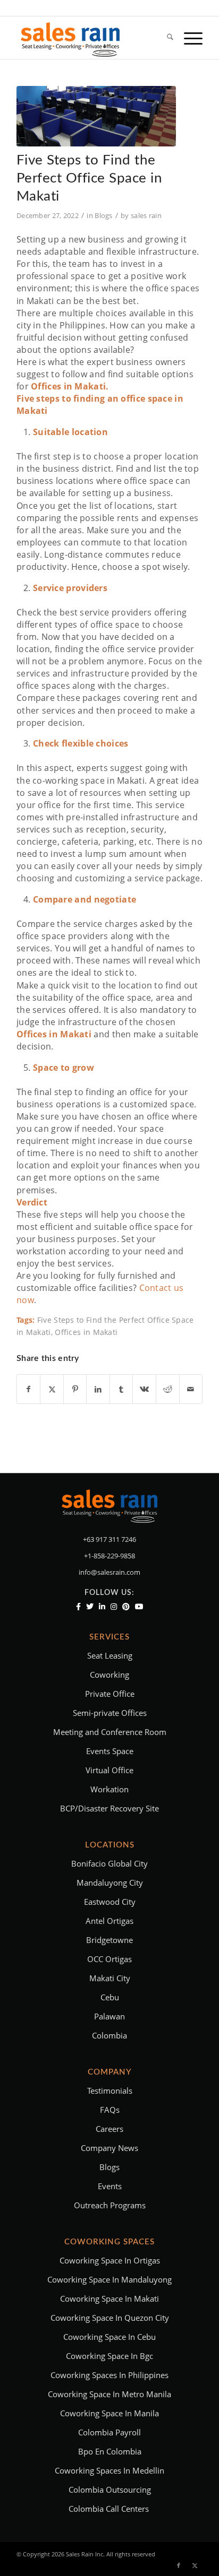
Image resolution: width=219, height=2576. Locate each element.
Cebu (110, 1997)
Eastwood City (110, 1902)
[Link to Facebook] (179, 2565)
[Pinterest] (126, 1607)
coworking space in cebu (109, 2337)
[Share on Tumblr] (121, 1389)
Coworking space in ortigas (110, 2260)
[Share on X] (52, 1389)
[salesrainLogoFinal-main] (91, 38)
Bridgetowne (109, 1940)
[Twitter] (90, 1607)
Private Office (110, 1694)
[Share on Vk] (144, 1389)
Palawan (109, 2016)
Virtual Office (109, 1770)
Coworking (109, 1675)
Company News (109, 2148)
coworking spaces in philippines (109, 2375)
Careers (109, 2129)
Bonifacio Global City (109, 1863)
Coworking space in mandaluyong (109, 2279)
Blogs (104, 215)
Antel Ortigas (109, 1921)
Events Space (110, 1751)
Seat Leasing (110, 1655)
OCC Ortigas (109, 1959)
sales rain (146, 215)
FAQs (110, 2110)
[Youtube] (139, 1607)
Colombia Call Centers (110, 2509)
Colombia (109, 2035)
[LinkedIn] (102, 1607)
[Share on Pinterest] (75, 1389)
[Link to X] (195, 2565)
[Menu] (188, 38)
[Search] (165, 38)
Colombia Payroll (109, 2432)
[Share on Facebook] (29, 1389)
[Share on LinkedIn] (98, 1389)
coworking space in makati (109, 2299)
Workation (109, 1789)
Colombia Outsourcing (110, 2490)
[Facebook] (78, 1607)
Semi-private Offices (110, 1713)
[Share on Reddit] (168, 1389)
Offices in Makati (86, 1332)
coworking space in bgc (109, 2356)
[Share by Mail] (191, 1389)
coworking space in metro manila (109, 2394)
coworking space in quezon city (110, 2318)
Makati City (110, 1978)
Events (110, 2186)
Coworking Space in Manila (109, 2413)
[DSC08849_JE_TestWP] (96, 116)
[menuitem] (165, 38)
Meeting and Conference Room (110, 1732)
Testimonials (110, 2091)
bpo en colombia (110, 2451)
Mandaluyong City (110, 1883)
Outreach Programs (110, 2205)
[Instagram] (114, 1607)
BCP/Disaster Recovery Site (109, 1808)
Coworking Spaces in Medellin (109, 2470)
